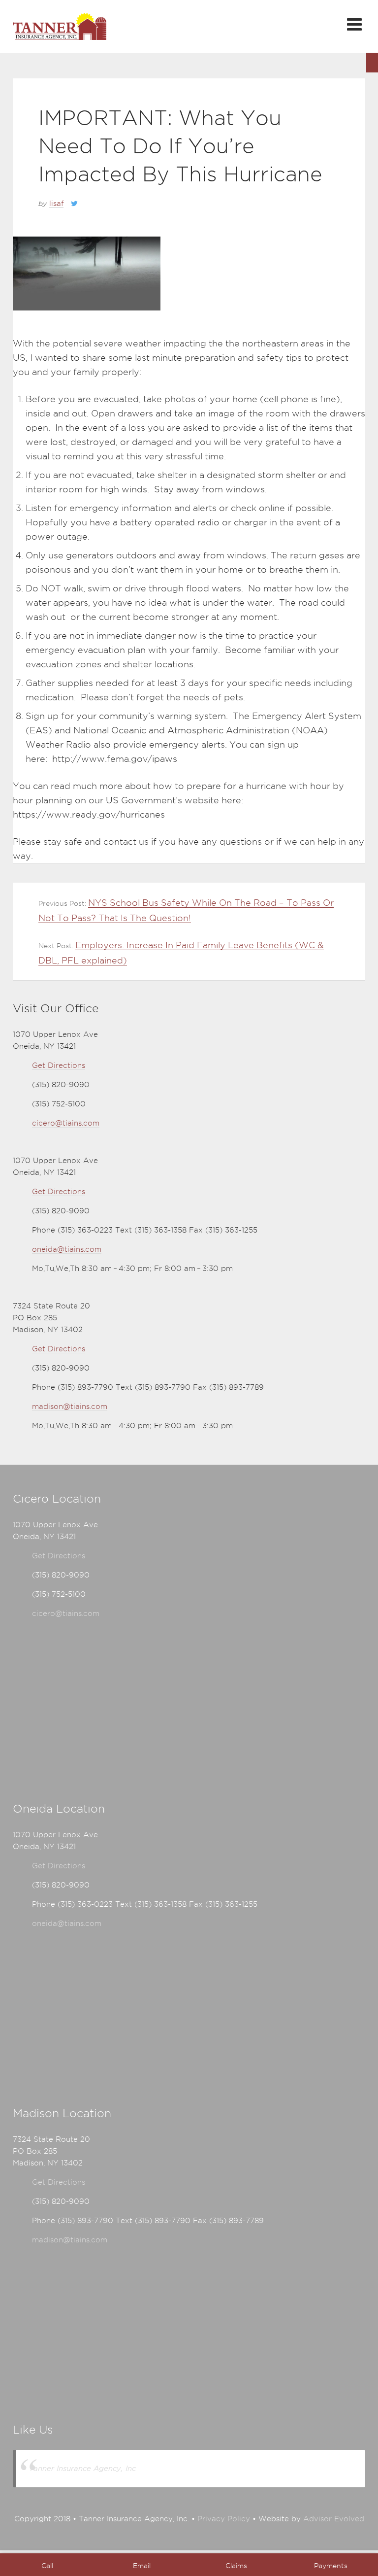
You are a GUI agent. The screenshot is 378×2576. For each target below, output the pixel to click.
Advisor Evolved (334, 2519)
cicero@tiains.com (66, 1123)
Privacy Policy (224, 2519)
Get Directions (59, 1065)
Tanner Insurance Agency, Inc (82, 2468)
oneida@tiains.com (67, 1249)
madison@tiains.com (70, 1407)
